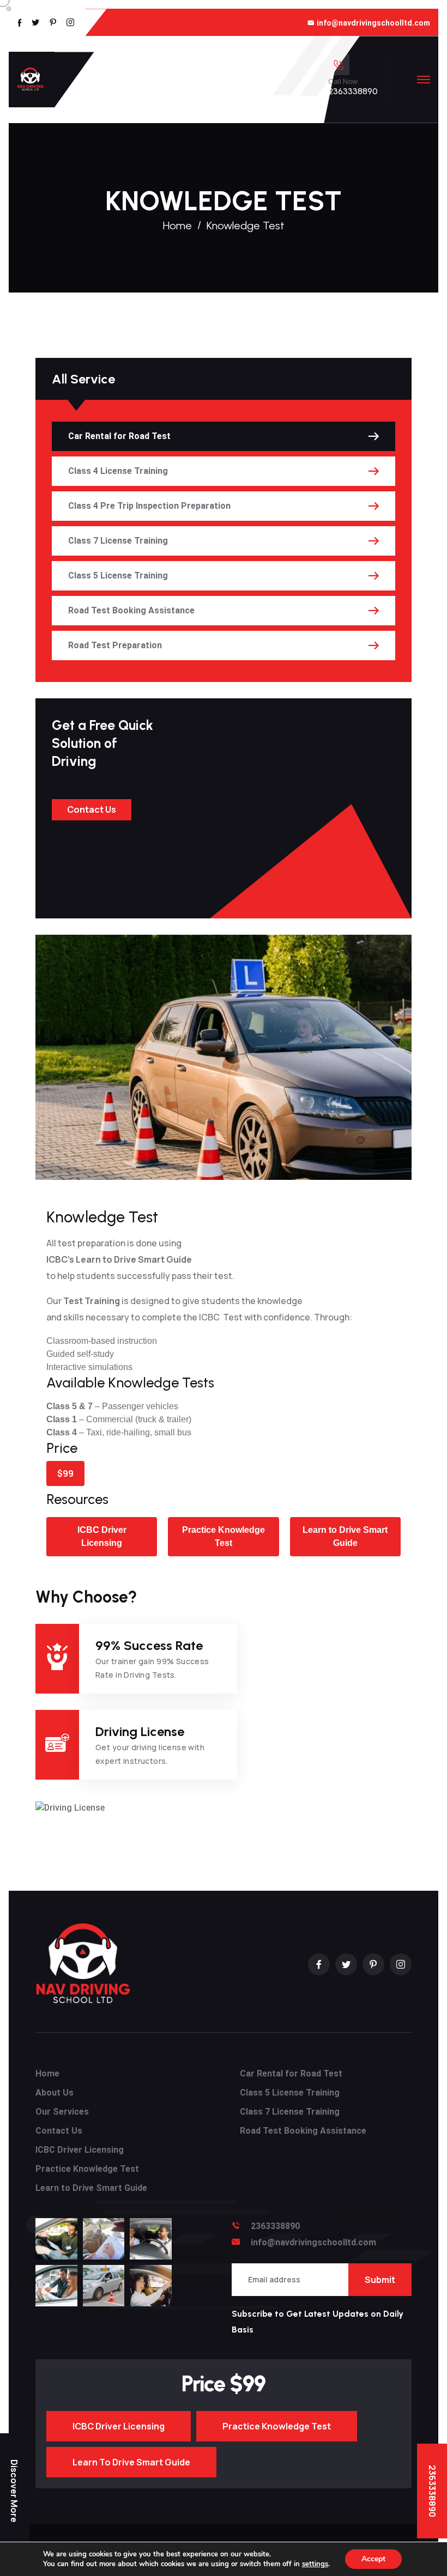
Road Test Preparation (115, 645)
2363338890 (353, 91)
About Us (55, 2093)
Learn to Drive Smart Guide (345, 1536)
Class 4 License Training (118, 471)
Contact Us (92, 809)
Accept (373, 2559)
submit (388, 2279)
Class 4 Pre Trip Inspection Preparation (149, 506)
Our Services (62, 2112)
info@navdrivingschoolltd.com (373, 23)
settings (315, 2564)
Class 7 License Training (118, 541)
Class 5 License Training (118, 576)
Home (177, 226)
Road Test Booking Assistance (131, 610)
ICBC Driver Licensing (102, 1536)
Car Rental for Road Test (119, 436)
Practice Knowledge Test (224, 1536)
